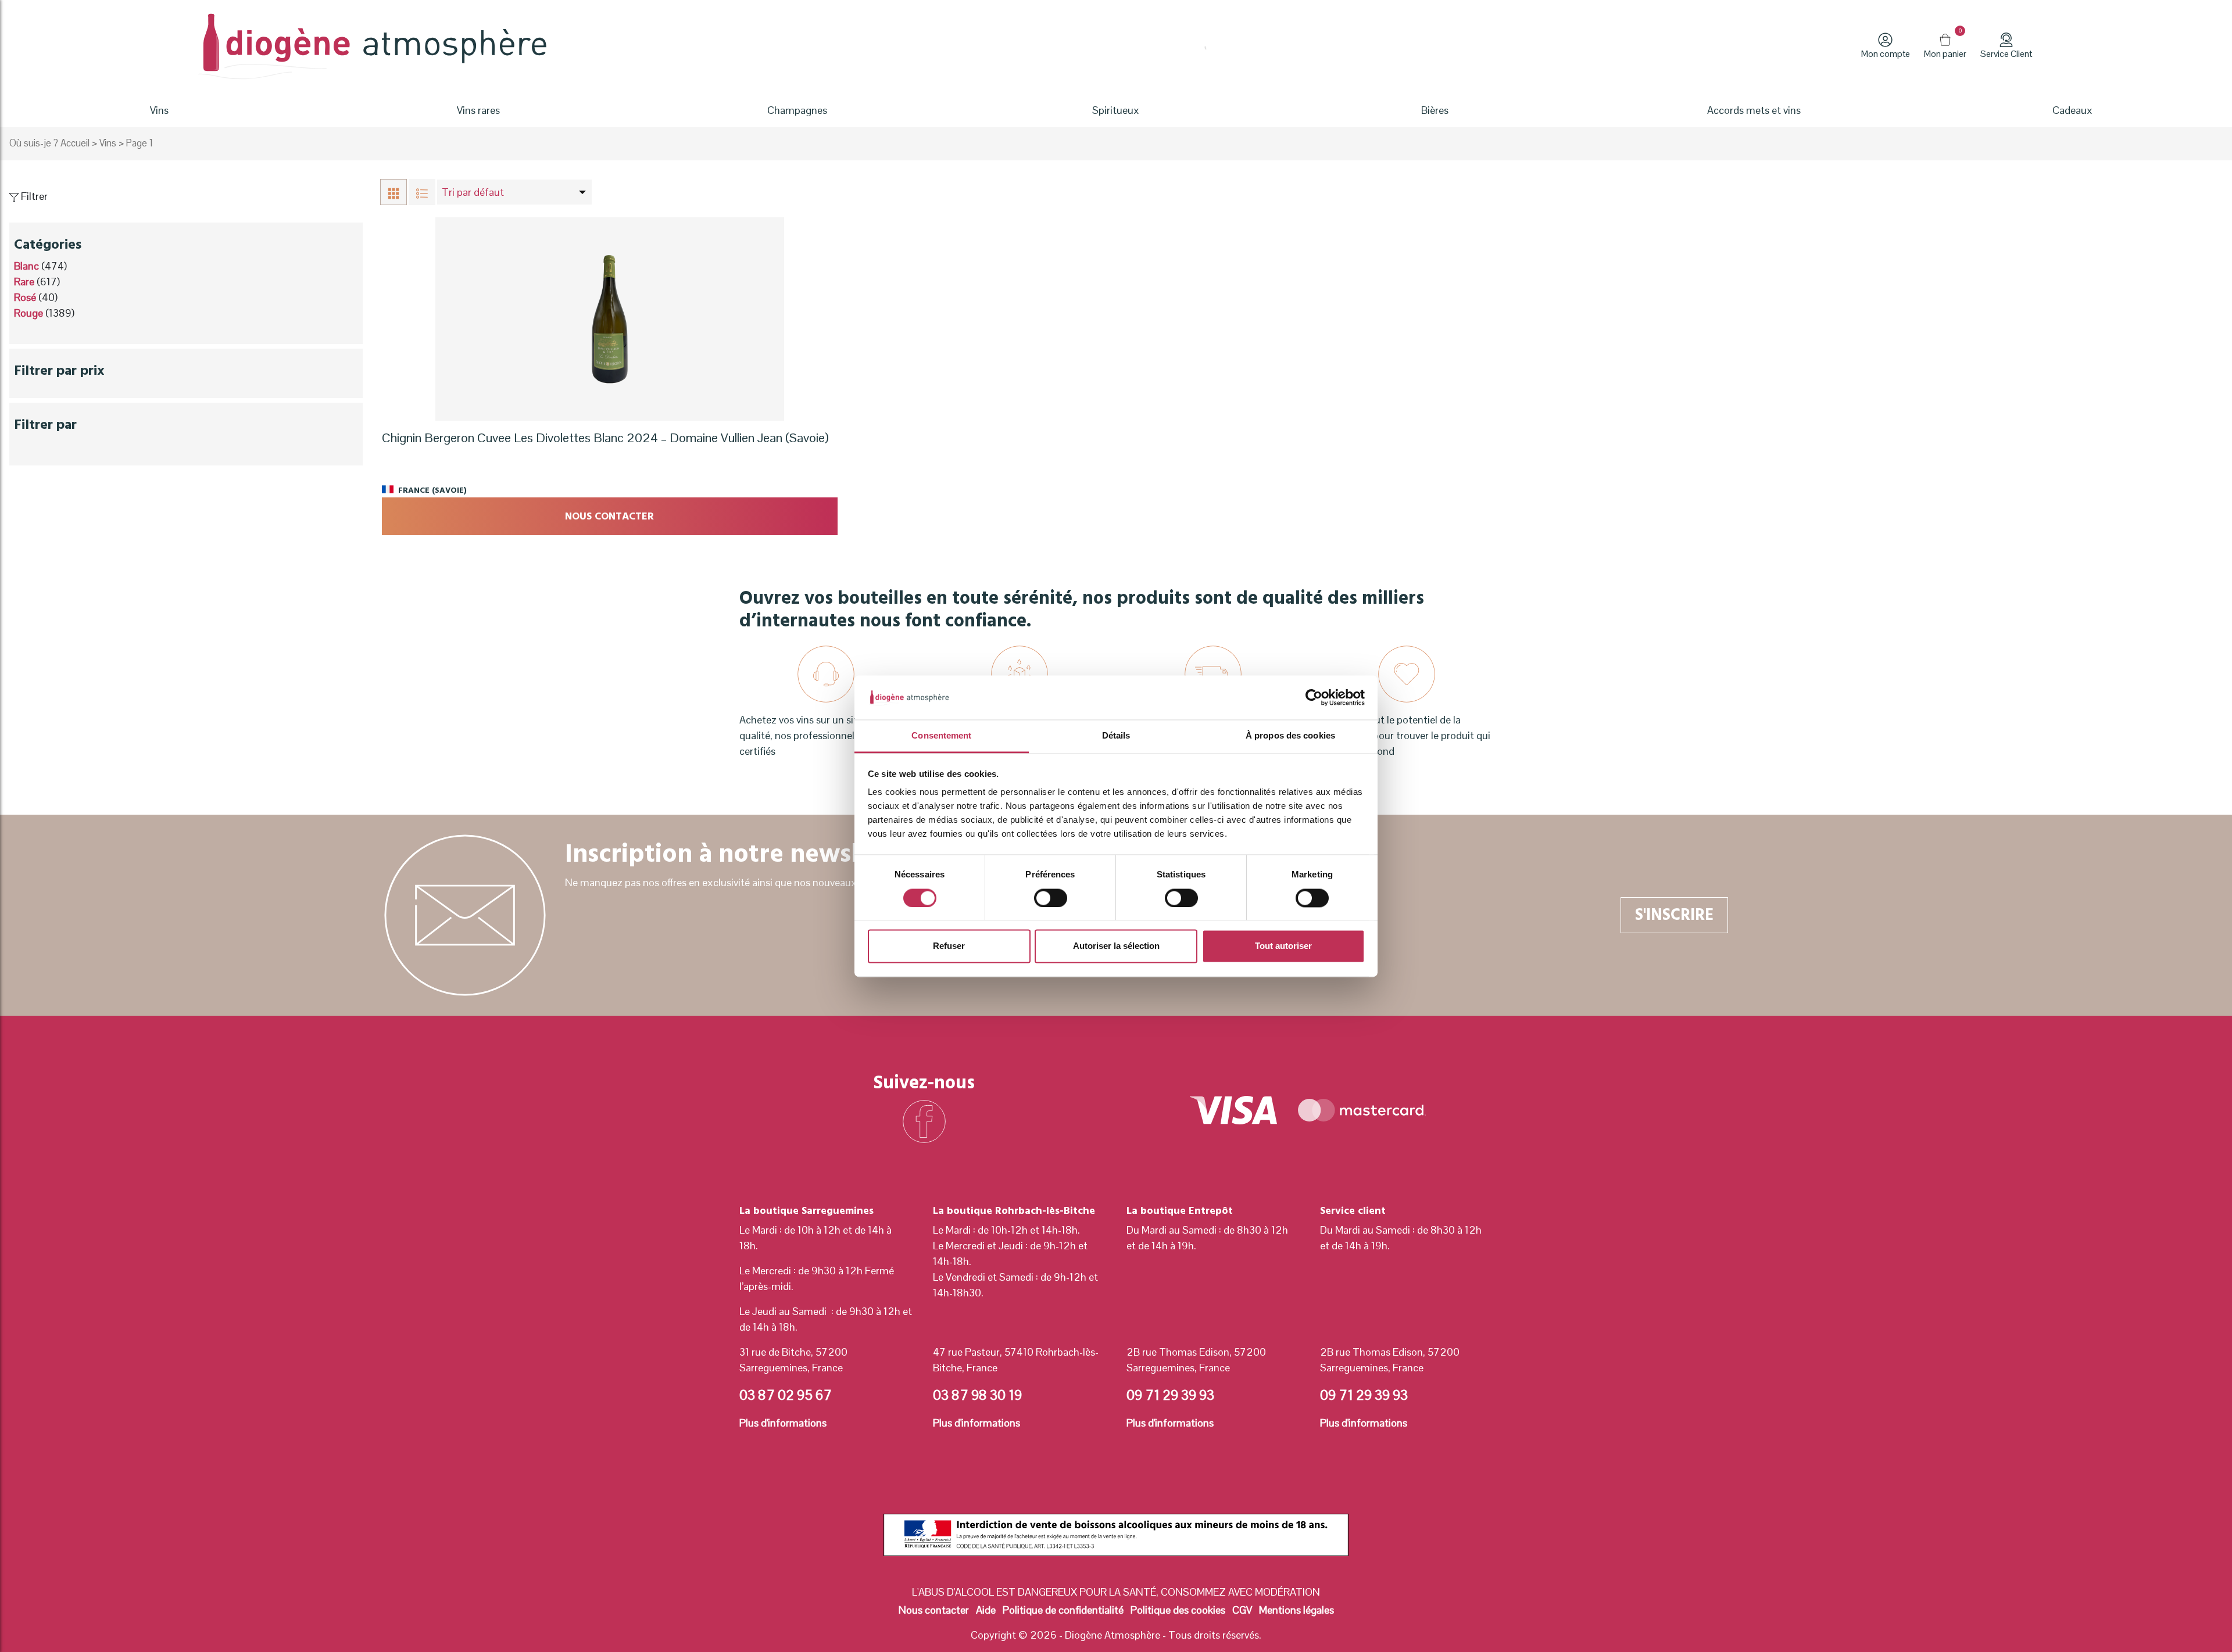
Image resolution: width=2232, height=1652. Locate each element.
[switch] (1051, 898)
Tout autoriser (1283, 946)
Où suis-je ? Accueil (49, 143)
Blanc (26, 266)
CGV (1242, 1610)
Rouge (28, 313)
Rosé (25, 297)
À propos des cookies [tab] (1290, 736)
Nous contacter (609, 516)
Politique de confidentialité (1063, 1610)
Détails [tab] (1116, 736)
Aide (986, 1610)
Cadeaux (2072, 110)
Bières (1435, 110)
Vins (108, 143)
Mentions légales (1296, 1610)
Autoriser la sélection (1116, 946)
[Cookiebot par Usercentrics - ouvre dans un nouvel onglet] (1314, 697)
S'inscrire (1674, 915)
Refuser (949, 946)
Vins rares (478, 110)
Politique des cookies (1178, 1610)
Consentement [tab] (941, 736)
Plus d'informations (783, 1423)
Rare (24, 282)
